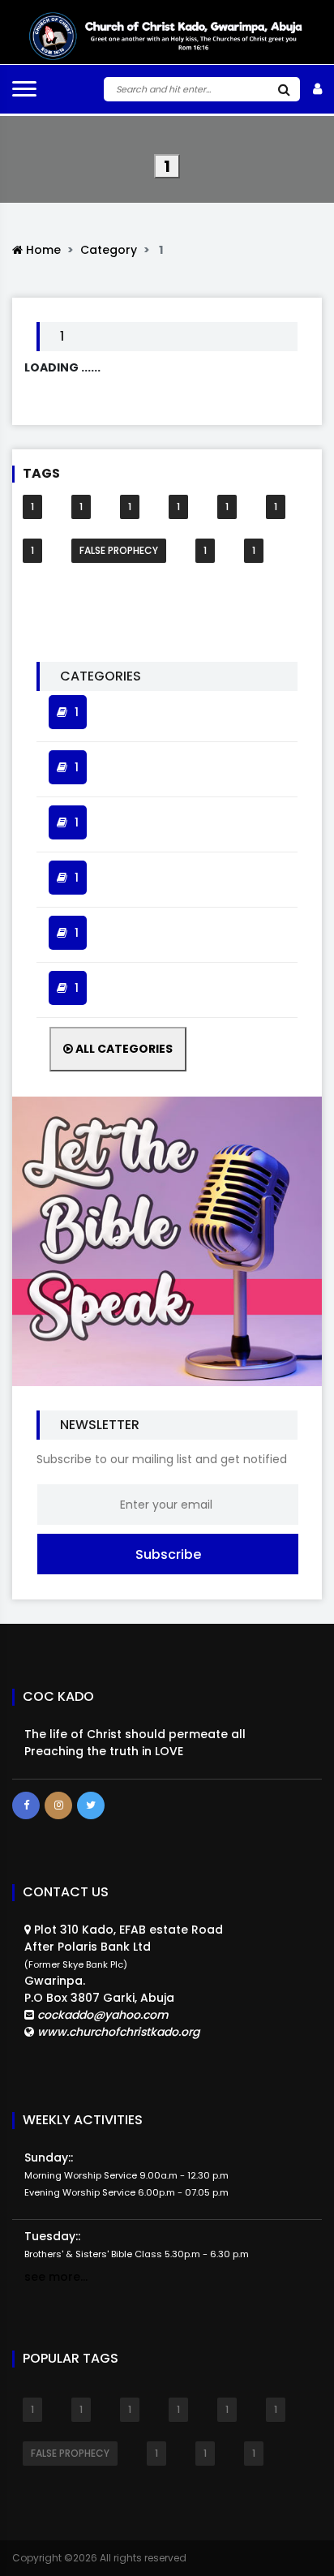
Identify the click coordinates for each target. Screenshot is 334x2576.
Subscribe (168, 1554)
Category (109, 250)
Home (42, 250)
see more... (56, 2277)
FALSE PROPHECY (119, 550)
